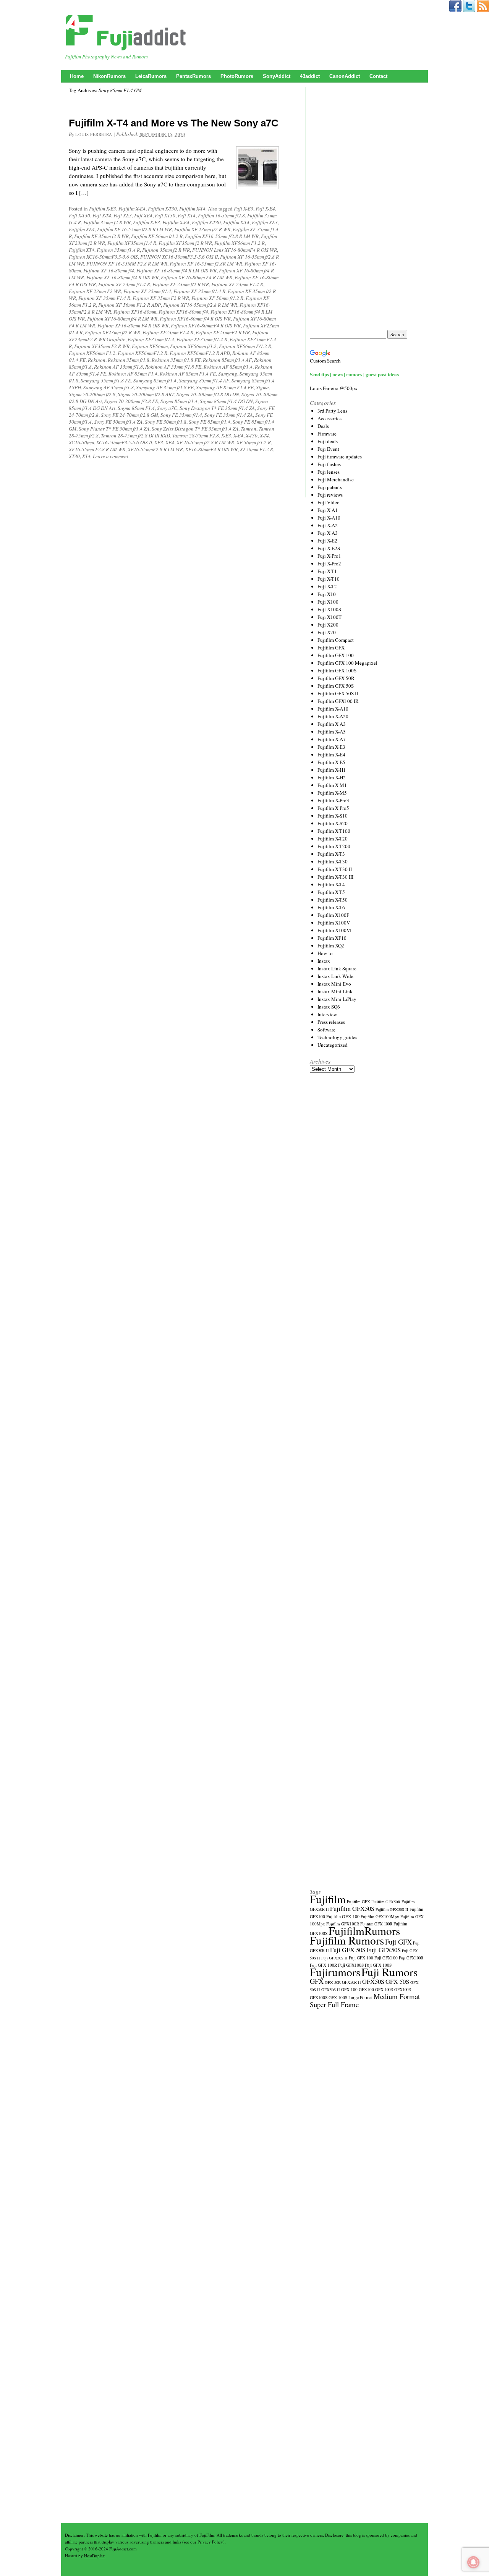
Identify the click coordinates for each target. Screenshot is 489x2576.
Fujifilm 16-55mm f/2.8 (221, 215)
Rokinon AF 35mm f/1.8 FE (173, 367)
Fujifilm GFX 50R (336, 678)
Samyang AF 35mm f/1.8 (108, 387)
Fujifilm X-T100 (334, 831)
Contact (378, 76)
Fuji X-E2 (327, 541)
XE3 (159, 442)
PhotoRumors (237, 76)
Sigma (262, 387)
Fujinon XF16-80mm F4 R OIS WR (133, 325)
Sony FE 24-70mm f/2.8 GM (130, 415)
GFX (317, 1981)
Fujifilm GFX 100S (337, 670)
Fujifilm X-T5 (331, 892)
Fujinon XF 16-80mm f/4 (109, 270)
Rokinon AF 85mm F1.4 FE (188, 374)
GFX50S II (331, 1990)
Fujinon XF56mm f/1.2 (193, 346)
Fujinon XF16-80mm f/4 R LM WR (122, 319)
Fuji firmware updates (340, 457)
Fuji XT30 (165, 215)
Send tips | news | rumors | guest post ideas (354, 374)
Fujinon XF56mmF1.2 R (142, 353)
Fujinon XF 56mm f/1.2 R (217, 298)
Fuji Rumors (389, 1972)
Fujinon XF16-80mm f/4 (183, 312)
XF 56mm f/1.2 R (254, 442)
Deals (323, 426)
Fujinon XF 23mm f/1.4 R (124, 284)
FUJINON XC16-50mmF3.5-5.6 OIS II (179, 257)
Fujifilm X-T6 (331, 907)
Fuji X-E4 (265, 209)
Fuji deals (328, 441)
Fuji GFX (398, 1942)
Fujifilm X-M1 (332, 785)
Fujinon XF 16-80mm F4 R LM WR (197, 277)
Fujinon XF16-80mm (135, 312)
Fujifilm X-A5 (332, 732)
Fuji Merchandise (336, 479)
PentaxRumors (193, 76)
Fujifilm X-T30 (162, 209)
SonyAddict (277, 76)
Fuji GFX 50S (348, 1950)
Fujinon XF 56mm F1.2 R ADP (130, 305)
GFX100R (403, 1990)
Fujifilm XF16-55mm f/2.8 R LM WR (222, 236)
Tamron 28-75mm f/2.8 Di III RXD (135, 436)
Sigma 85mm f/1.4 (179, 401)
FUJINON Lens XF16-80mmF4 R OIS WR (235, 250)
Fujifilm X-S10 (333, 816)
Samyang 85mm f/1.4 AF (204, 380)
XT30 (74, 456)
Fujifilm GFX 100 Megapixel (347, 663)
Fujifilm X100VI (334, 930)
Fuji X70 (327, 632)
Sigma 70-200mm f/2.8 (92, 394)
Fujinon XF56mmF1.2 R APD (200, 353)
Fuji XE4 (143, 215)
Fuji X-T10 (329, 579)
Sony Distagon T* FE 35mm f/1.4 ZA (217, 408)
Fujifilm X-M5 (332, 793)
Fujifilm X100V (334, 923)
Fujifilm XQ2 (331, 946)
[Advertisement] (367, 208)
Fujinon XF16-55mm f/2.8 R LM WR (200, 305)
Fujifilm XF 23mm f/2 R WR (202, 229)
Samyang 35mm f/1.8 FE (106, 380)
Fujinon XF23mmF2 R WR (223, 332)
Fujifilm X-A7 (332, 739)
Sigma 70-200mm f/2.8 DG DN (208, 394)
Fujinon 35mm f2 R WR (166, 250)
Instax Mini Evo (334, 984)
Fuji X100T (330, 617)
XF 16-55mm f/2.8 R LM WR (205, 442)
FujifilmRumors (364, 1931)
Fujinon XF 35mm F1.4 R (104, 298)
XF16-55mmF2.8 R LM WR (155, 449)
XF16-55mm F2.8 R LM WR (97, 449)
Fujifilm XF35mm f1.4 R (132, 243)
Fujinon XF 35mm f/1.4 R (199, 291)
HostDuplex (95, 2556)
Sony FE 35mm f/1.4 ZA (229, 415)
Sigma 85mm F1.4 (136, 408)
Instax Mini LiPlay (337, 999)
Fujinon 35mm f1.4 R (118, 250)
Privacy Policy (210, 2542)
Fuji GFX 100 (361, 1958)
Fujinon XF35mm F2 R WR (102, 346)
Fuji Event (328, 449)
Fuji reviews (330, 495)
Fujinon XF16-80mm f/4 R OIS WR (195, 319)
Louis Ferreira (94, 134)
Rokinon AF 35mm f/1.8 (118, 367)
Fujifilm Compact (336, 640)
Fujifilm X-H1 (332, 770)
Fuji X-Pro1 (329, 556)
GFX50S (373, 1981)
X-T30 (252, 436)
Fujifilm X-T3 (331, 854)
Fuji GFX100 (386, 1958)
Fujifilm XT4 (82, 250)
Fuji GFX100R (411, 1958)
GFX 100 (349, 1989)
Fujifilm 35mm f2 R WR (107, 222)
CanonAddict (345, 76)
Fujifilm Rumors (347, 1940)
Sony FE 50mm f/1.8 (166, 422)
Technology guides (337, 1037)
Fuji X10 (327, 594)
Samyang (228, 374)
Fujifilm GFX (331, 648)
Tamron (249, 429)
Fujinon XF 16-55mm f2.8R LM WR (206, 264)
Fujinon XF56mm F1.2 (92, 353)
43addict (310, 76)
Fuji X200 (328, 625)
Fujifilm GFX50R (386, 1902)
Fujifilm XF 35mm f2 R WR (101, 236)
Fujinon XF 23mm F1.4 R (237, 284)
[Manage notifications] (473, 2562)
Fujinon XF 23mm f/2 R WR (181, 284)
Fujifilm (328, 1899)
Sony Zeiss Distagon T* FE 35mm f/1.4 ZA (195, 429)
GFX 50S (397, 1981)
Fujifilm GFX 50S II (338, 693)
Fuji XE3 (123, 215)
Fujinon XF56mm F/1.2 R (245, 346)
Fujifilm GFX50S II (392, 1909)
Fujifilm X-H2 (332, 777)
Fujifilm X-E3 (103, 209)
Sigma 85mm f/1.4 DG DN (226, 401)
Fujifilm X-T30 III (335, 877)
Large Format (360, 1997)
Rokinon (97, 360)
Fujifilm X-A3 (332, 724)
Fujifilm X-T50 (333, 900)
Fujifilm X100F (333, 915)
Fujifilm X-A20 (333, 716)
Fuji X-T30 (79, 215)
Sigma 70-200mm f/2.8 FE (131, 401)
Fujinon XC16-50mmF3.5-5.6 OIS (103, 257)
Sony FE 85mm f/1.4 (210, 422)
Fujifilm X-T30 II (335, 869)
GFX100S (319, 1997)
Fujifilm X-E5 (331, 762)
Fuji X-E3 (244, 209)
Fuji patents (330, 487)
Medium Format (397, 1996)
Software (326, 1030)
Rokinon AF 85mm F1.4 (133, 374)
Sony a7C (167, 408)
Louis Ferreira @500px (334, 388)
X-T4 (264, 436)
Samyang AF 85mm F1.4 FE (225, 387)
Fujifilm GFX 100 (336, 655)
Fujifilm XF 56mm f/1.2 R (157, 236)
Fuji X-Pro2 (329, 563)
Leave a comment (111, 456)
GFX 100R (384, 1990)
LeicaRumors (151, 76)
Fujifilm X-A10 (333, 709)
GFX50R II (351, 1982)
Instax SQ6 (329, 1007)
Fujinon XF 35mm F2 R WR (161, 298)
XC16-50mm (81, 442)
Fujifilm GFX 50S (336, 686)
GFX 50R (333, 1982)
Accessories (330, 418)
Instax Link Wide (335, 976)
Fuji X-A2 (328, 525)
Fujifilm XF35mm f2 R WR (185, 243)
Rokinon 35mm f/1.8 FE (176, 360)
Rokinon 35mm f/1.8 (129, 360)
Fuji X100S (329, 609)
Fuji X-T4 (102, 215)
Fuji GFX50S (384, 1950)
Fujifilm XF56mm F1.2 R (240, 243)
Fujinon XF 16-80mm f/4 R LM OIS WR (176, 270)
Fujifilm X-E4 (132, 209)
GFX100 (366, 1989)
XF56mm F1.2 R (257, 449)
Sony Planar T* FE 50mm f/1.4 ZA (114, 429)
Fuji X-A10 (329, 518)
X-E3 (226, 436)
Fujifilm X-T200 (334, 846)
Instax (324, 961)
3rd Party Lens (332, 411)
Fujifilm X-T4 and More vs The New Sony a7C (174, 123)
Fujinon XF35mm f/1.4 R (202, 339)
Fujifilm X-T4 (192, 209)
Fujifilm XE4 (82, 229)
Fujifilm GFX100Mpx (380, 1916)
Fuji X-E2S (329, 548)
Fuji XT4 (187, 215)
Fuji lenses (329, 472)
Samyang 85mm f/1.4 (155, 380)
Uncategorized (333, 1045)
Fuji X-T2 (327, 586)
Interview (327, 1014)
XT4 (86, 456)
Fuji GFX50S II (334, 1958)
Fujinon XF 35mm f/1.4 (147, 291)
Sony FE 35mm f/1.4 (181, 415)
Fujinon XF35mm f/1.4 (151, 339)
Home (77, 76)
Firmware (327, 434)
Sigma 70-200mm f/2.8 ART (146, 394)
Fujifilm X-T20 (333, 839)
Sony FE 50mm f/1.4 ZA (118, 422)
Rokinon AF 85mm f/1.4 (228, 367)
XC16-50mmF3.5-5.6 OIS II (124, 442)
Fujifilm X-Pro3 (333, 800)
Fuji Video (329, 502)
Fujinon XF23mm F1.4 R (168, 332)
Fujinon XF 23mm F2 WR (95, 291)
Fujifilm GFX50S (352, 1908)
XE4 (170, 442)
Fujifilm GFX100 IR (338, 701)
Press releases (331, 1022)
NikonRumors (109, 76)
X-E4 (238, 436)
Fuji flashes (329, 464)
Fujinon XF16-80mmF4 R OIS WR (206, 325)
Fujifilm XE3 (265, 222)
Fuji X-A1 (328, 510)
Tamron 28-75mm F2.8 (196, 436)
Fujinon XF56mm (150, 346)
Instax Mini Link (335, 991)
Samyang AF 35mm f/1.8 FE (165, 387)
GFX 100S (338, 1997)
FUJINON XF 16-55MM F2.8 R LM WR (127, 264)
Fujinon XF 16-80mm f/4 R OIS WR (122, 277)
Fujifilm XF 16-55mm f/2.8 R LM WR (134, 229)
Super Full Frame (334, 2004)
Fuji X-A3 (328, 533)
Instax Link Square (337, 968)
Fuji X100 (328, 602)
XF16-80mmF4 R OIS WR (211, 449)
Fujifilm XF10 (332, 938)
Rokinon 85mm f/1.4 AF (227, 360)
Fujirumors (335, 1972)
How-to (325, 953)
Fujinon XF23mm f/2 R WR (113, 332)
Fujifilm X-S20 (333, 823)
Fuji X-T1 (327, 571)
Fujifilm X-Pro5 (333, 808)
